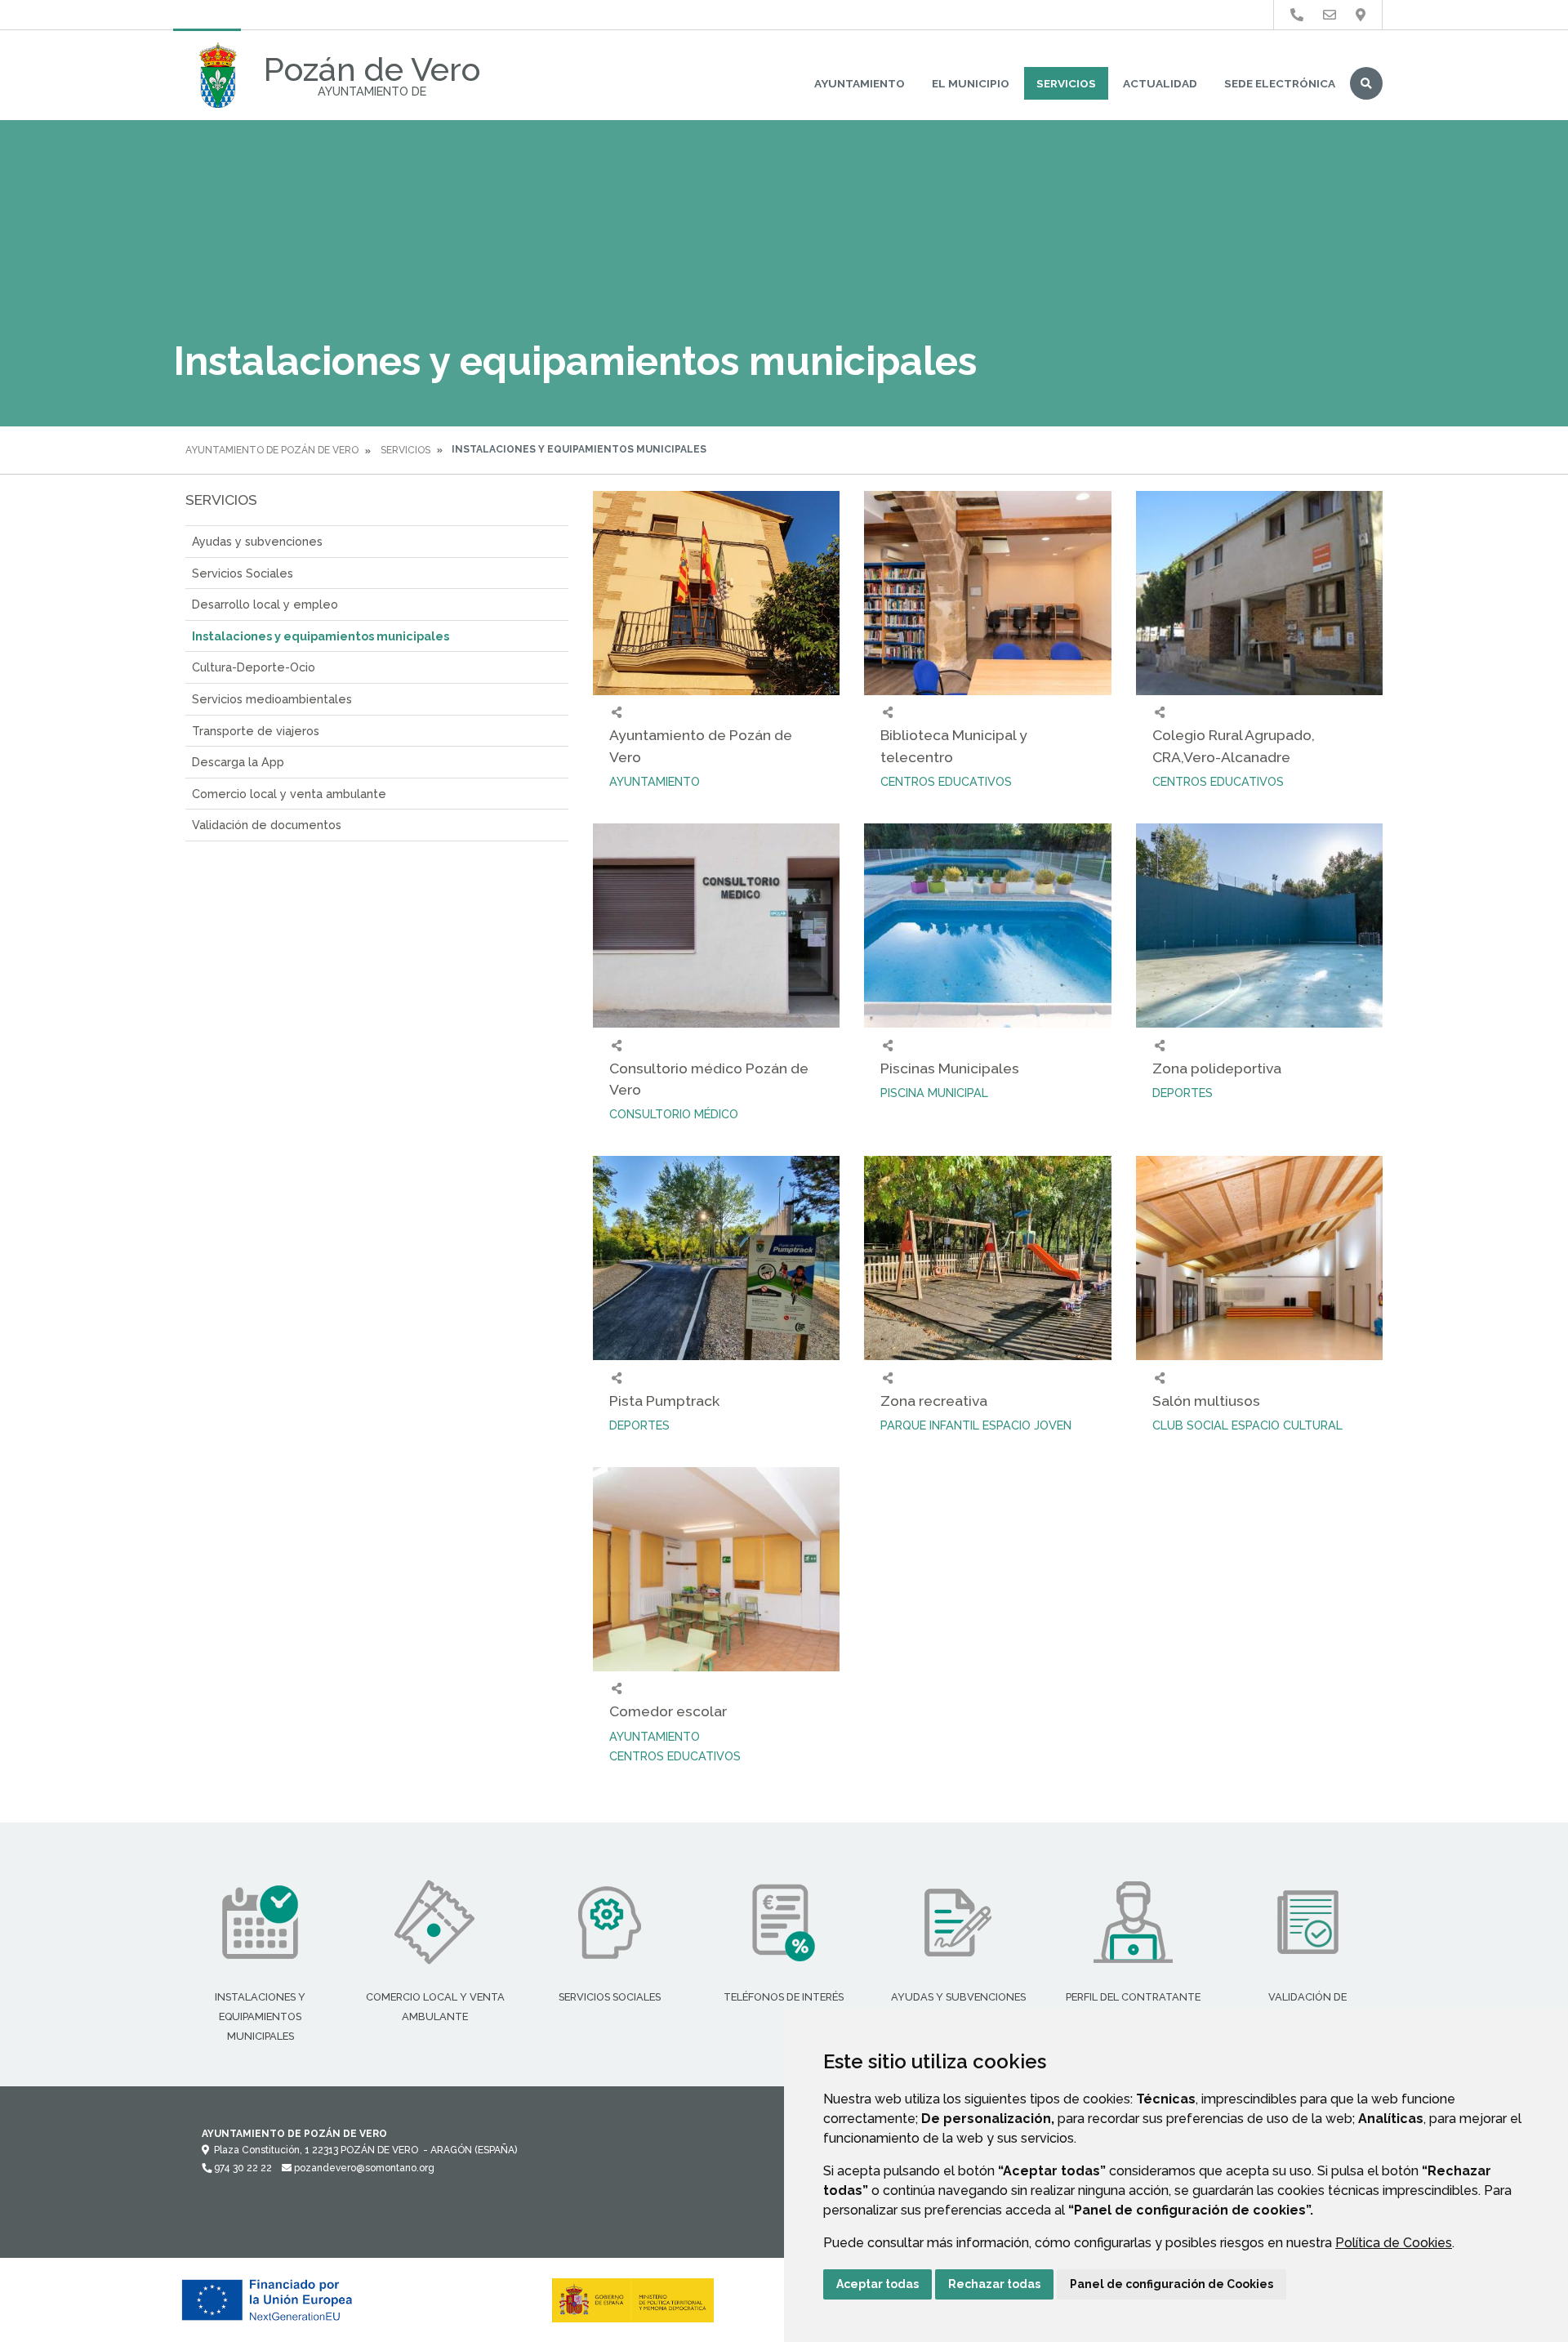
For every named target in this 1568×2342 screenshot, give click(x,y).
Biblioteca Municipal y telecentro (954, 745)
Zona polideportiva (1217, 1068)
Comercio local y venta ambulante (289, 794)
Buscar (1366, 83)
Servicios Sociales (243, 573)
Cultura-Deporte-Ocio (254, 667)
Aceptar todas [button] (878, 2284)
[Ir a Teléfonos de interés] (1297, 15)
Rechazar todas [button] (994, 2284)
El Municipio (971, 83)
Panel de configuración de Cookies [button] (1172, 2284)
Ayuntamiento (860, 83)
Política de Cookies (1394, 2243)
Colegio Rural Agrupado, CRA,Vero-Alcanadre (1234, 745)
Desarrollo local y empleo (265, 604)
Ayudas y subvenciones (257, 541)
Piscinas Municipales (950, 1068)
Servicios (1066, 83)
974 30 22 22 (242, 2168)
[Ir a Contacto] (1330, 15)
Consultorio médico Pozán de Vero (709, 1079)
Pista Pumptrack (664, 1401)
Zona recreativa (934, 1401)
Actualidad (1160, 83)
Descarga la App (238, 762)
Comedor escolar (668, 1711)
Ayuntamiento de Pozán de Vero (272, 450)
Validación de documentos (267, 825)
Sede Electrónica (1280, 83)
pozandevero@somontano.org (363, 2168)
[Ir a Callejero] (1361, 15)
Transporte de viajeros (256, 731)
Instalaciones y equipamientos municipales (321, 636)
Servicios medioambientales (272, 699)
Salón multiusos (1206, 1401)
